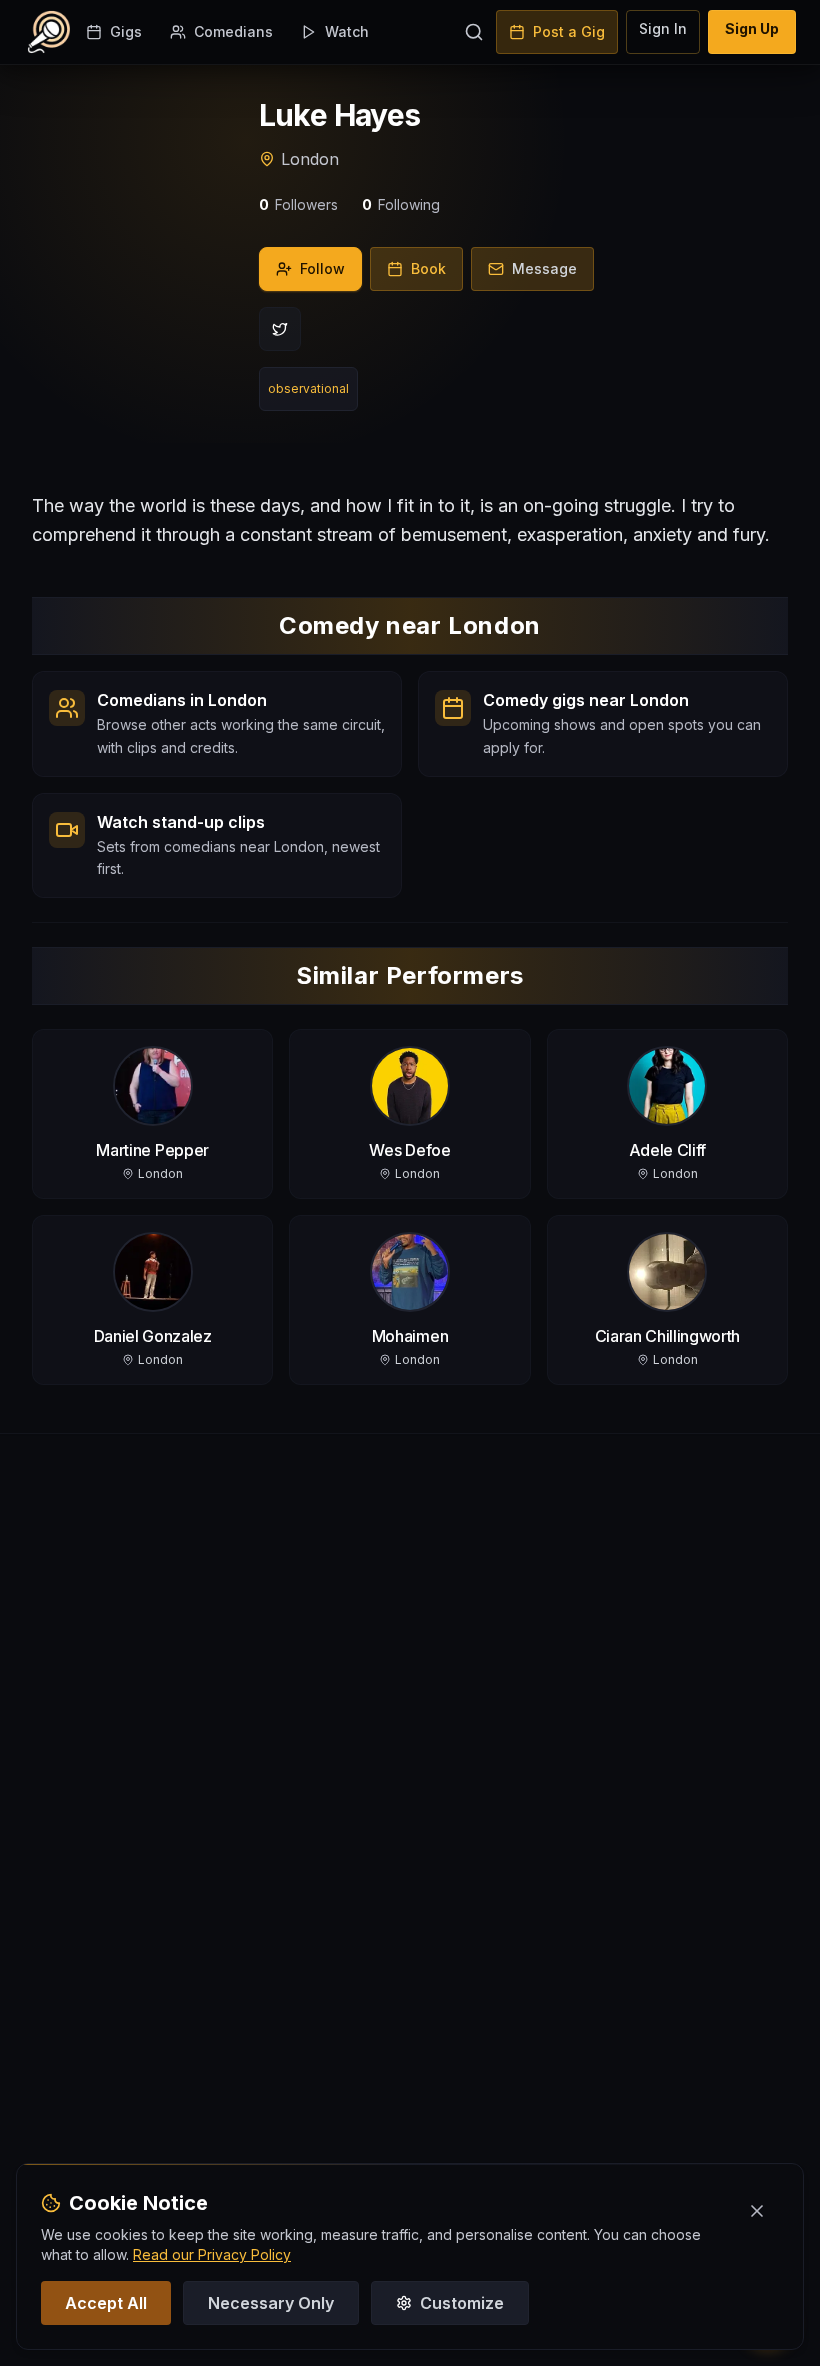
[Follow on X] (280, 329)
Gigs (126, 31)
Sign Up (752, 28)
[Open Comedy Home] (49, 32)
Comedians (233, 31)
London (310, 159)
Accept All (106, 2303)
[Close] (757, 2211)
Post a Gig (569, 31)
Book (428, 268)
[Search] (474, 32)
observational (308, 388)
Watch (347, 31)
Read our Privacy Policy (212, 2254)
